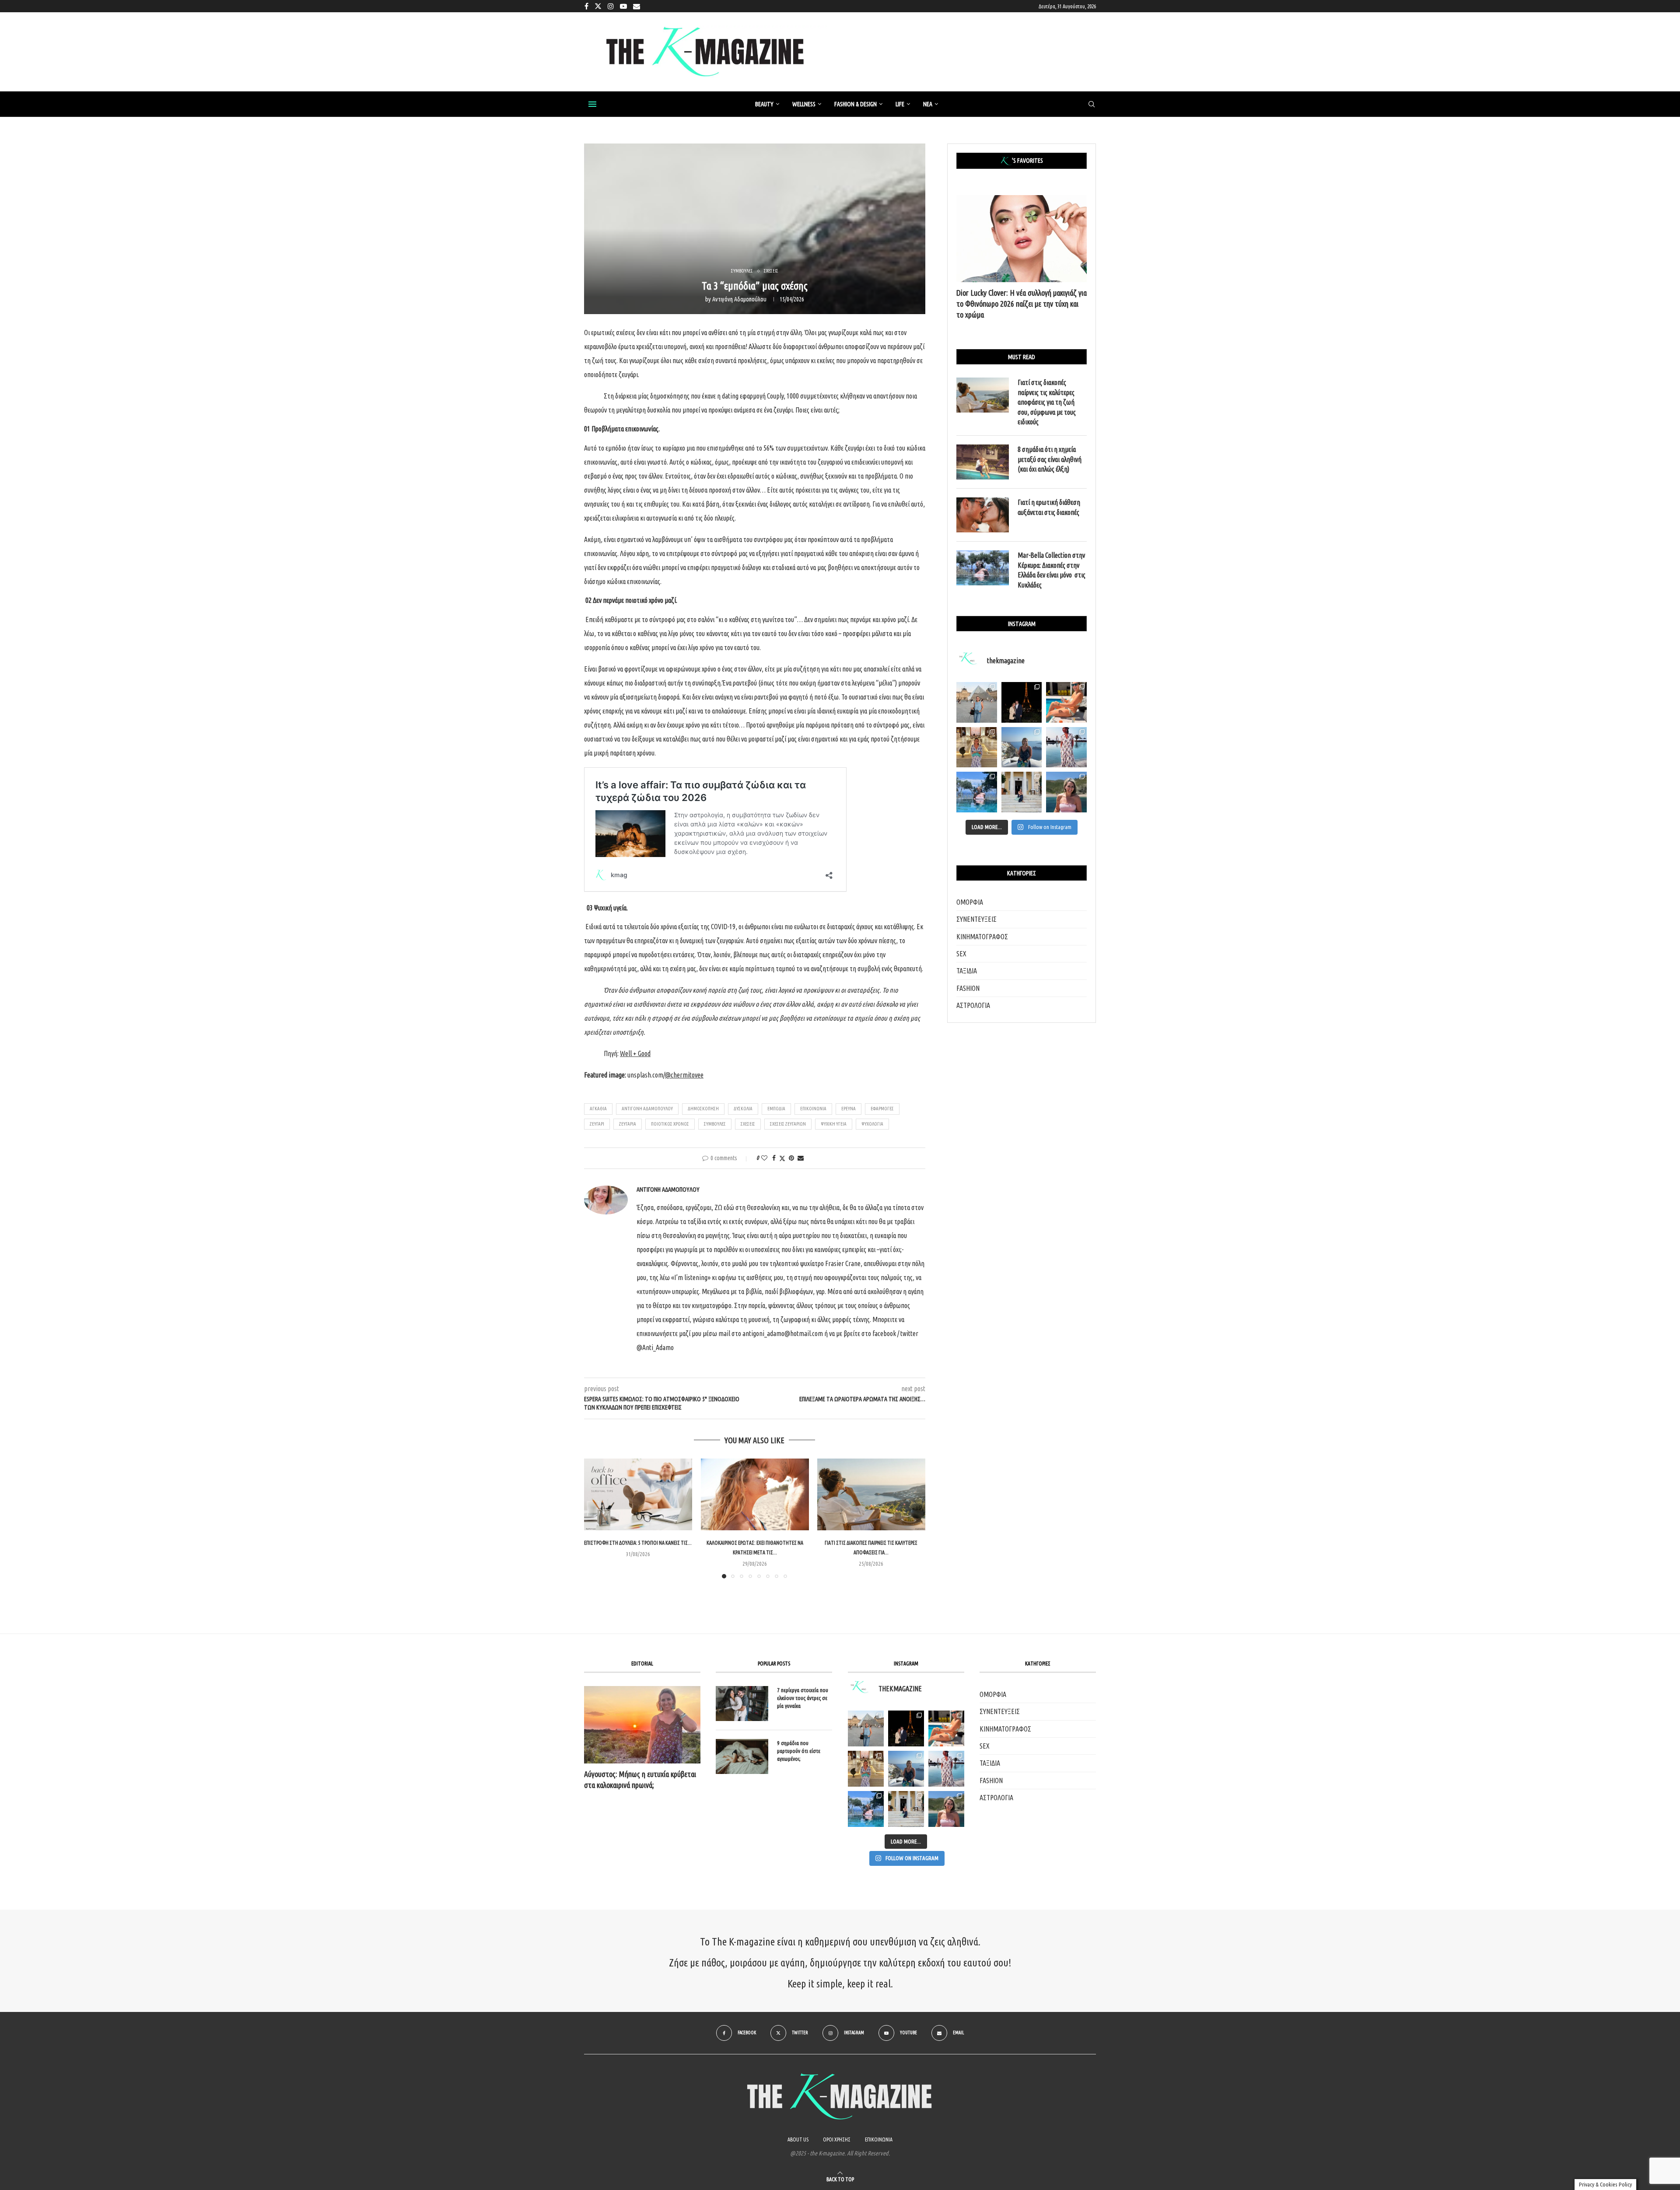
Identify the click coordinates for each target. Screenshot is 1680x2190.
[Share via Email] (801, 1158)
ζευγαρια (628, 1124)
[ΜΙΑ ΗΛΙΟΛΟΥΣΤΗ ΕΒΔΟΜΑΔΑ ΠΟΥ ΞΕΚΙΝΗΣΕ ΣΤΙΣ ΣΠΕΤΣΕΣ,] (906, 1809)
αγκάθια (598, 1109)
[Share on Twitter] (782, 1158)
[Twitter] (598, 6)
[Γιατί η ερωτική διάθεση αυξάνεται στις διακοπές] (983, 515)
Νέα (928, 104)
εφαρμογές (882, 1109)
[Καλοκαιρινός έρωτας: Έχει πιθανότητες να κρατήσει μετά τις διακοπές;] (755, 1494)
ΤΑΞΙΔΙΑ (967, 971)
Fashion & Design (856, 104)
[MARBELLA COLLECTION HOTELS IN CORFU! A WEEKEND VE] (866, 1809)
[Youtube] (623, 6)
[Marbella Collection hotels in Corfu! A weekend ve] (977, 792)
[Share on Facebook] (774, 1158)
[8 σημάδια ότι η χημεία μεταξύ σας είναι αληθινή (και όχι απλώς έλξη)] (983, 462)
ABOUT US (798, 2139)
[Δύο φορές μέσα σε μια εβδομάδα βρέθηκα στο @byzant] (977, 747)
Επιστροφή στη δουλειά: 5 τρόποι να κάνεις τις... (638, 1543)
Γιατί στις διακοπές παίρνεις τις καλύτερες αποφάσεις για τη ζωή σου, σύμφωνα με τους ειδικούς (1047, 402)
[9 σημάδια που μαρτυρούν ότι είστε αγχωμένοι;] (742, 1756)
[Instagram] (611, 6)
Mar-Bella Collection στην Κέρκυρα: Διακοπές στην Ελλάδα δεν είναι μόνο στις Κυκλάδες (1052, 570)
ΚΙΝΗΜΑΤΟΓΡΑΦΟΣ (982, 937)
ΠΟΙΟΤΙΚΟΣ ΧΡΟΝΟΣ (670, 1124)
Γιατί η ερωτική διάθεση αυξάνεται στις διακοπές (1049, 507)
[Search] (1092, 105)
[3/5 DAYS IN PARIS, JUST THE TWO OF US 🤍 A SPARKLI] (906, 1728)
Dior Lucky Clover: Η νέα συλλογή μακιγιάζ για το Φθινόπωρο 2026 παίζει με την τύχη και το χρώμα (1022, 304)
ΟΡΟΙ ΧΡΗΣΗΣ (837, 2139)
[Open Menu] (592, 104)
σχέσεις (748, 1124)
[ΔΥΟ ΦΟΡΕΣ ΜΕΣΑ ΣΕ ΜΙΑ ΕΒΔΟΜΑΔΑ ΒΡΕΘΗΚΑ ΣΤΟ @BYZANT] (866, 1769)
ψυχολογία (872, 1124)
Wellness (804, 104)
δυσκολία (743, 1109)
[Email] (637, 6)
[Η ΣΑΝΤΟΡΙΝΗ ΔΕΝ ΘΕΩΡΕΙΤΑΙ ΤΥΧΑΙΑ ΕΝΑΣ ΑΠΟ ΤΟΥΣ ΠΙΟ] (906, 1769)
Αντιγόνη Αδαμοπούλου (739, 299)
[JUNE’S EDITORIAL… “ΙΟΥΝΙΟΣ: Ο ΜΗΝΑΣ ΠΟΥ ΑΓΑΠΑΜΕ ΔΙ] (946, 1809)
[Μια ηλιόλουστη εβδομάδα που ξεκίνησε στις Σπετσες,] (1022, 792)
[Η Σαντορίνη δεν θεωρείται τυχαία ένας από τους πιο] (1022, 747)
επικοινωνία (813, 1109)
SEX (961, 954)
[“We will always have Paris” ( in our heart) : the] (977, 702)
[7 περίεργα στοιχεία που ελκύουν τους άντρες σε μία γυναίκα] (742, 1704)
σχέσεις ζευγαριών (788, 1124)
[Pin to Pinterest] (791, 1158)
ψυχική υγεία (834, 1124)
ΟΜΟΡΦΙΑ (970, 902)
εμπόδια (776, 1109)
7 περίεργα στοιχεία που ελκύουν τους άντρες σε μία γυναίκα (803, 1698)
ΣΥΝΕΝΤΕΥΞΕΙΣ (976, 919)
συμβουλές (715, 1124)
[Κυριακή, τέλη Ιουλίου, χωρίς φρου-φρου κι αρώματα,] (1066, 702)
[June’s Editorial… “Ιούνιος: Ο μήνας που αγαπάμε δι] (1066, 792)
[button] (596, 1518)
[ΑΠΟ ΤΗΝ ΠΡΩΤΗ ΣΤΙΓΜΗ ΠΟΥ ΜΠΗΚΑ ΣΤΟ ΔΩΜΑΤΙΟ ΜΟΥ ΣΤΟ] (946, 1769)
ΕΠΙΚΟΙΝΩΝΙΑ (879, 2139)
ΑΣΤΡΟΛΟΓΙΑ (973, 1005)
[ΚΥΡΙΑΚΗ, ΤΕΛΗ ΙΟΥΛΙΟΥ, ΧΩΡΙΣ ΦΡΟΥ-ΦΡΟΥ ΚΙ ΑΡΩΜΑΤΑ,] (946, 1728)
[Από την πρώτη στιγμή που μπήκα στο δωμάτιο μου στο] (1066, 747)
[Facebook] (586, 6)
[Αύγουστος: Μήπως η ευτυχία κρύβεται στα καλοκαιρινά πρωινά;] (642, 1725)
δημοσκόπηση (703, 1109)
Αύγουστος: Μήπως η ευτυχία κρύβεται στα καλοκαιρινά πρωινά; (640, 1779)
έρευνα (849, 1109)
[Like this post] (764, 1158)
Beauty (764, 104)
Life (900, 104)
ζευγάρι (597, 1124)
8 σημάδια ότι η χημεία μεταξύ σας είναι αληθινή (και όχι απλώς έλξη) (1050, 459)
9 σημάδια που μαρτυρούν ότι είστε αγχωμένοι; (799, 1751)
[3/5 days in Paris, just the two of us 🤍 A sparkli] (1022, 702)
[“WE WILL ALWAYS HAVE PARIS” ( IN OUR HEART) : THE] (866, 1728)
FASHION (968, 988)
